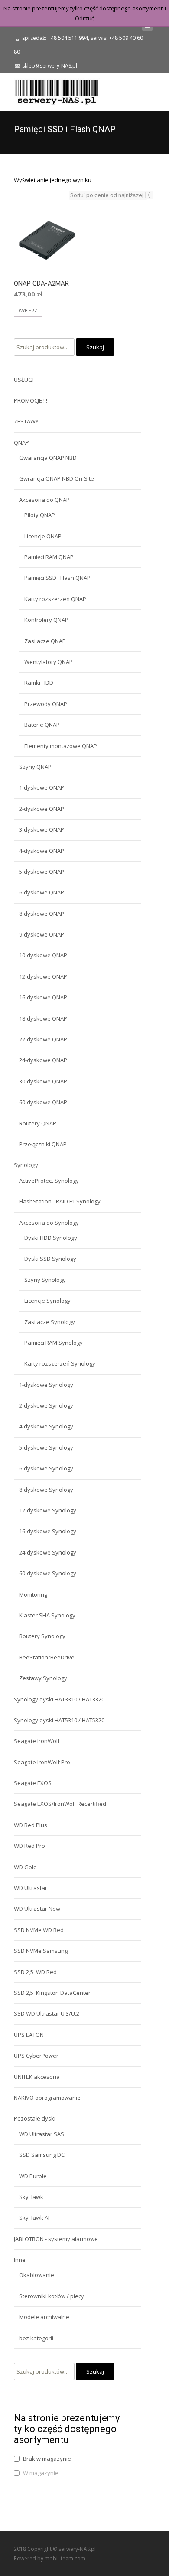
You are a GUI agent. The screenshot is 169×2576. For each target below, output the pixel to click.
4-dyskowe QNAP (42, 851)
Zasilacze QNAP (45, 641)
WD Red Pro (29, 1846)
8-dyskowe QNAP (42, 914)
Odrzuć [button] (84, 18)
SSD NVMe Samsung (41, 1951)
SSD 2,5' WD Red (35, 1972)
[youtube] (147, 28)
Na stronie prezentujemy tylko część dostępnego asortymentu (85, 8)
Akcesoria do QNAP (44, 500)
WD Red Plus (31, 1825)
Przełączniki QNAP (43, 1144)
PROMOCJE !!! (31, 400)
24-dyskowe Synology (48, 1552)
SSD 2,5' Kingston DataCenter (52, 1993)
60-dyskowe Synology (48, 1573)
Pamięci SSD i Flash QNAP (57, 578)
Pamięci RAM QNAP (49, 557)
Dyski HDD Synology (51, 1238)
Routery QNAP (38, 1123)
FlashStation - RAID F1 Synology (60, 1201)
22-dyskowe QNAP (43, 1039)
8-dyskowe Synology (46, 1490)
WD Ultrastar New (37, 1909)
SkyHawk (31, 2197)
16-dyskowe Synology (48, 1531)
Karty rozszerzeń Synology (60, 1363)
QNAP (21, 442)
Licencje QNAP (43, 536)
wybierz (28, 311)
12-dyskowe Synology (48, 1510)
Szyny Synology (45, 1280)
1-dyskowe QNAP (42, 787)
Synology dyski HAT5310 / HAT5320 (59, 1720)
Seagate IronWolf (37, 1741)
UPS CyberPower (36, 2056)
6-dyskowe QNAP (42, 892)
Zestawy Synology (43, 1678)
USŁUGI (24, 380)
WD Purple (33, 2176)
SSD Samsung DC (42, 2155)
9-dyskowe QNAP (42, 934)
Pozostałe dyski (35, 2118)
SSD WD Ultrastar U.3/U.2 (47, 2013)
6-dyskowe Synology (46, 1468)
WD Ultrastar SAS (42, 2134)
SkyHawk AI (34, 2218)
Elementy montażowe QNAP (61, 746)
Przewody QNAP (46, 704)
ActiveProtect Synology (49, 1181)
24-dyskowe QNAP (43, 1060)
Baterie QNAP (42, 725)
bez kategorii (36, 2338)
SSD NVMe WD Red (39, 1930)
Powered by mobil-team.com (50, 2558)
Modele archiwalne (44, 2317)
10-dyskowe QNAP (43, 955)
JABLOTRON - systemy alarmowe (56, 2239)
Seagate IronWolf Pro (42, 1762)
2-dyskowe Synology (46, 1405)
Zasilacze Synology (50, 1322)
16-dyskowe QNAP (43, 997)
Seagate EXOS (33, 1783)
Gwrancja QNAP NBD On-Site (57, 478)
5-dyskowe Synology (46, 1447)
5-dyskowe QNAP (42, 872)
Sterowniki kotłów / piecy (52, 2296)
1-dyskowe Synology (46, 1385)
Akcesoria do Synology (49, 1223)
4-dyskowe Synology (46, 1426)
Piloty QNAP (40, 515)
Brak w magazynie (47, 2459)
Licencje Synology (47, 1301)
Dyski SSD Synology (50, 1259)
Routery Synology (42, 1636)
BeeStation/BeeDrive (47, 1657)
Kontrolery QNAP (46, 620)
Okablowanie (37, 2275)
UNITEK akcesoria (37, 2077)
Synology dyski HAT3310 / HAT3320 (59, 1699)
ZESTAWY (26, 421)
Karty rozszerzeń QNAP (55, 599)
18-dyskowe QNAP (43, 1018)
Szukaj (95, 347)
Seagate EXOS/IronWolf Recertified (60, 1804)
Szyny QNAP (35, 767)
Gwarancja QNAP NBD (48, 458)
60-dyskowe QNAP (43, 1102)
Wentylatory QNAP (49, 662)
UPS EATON (29, 2035)
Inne (20, 2260)
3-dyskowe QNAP (42, 829)
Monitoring (33, 1594)
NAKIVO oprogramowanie (47, 2098)
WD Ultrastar (31, 1888)
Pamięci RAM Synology (54, 1343)
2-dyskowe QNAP (42, 809)
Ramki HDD (39, 683)
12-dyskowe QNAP (43, 976)
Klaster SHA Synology (47, 1615)
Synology (26, 1165)
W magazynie (41, 2473)
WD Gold (25, 1867)
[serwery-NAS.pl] (50, 90)
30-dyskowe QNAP (43, 1081)
